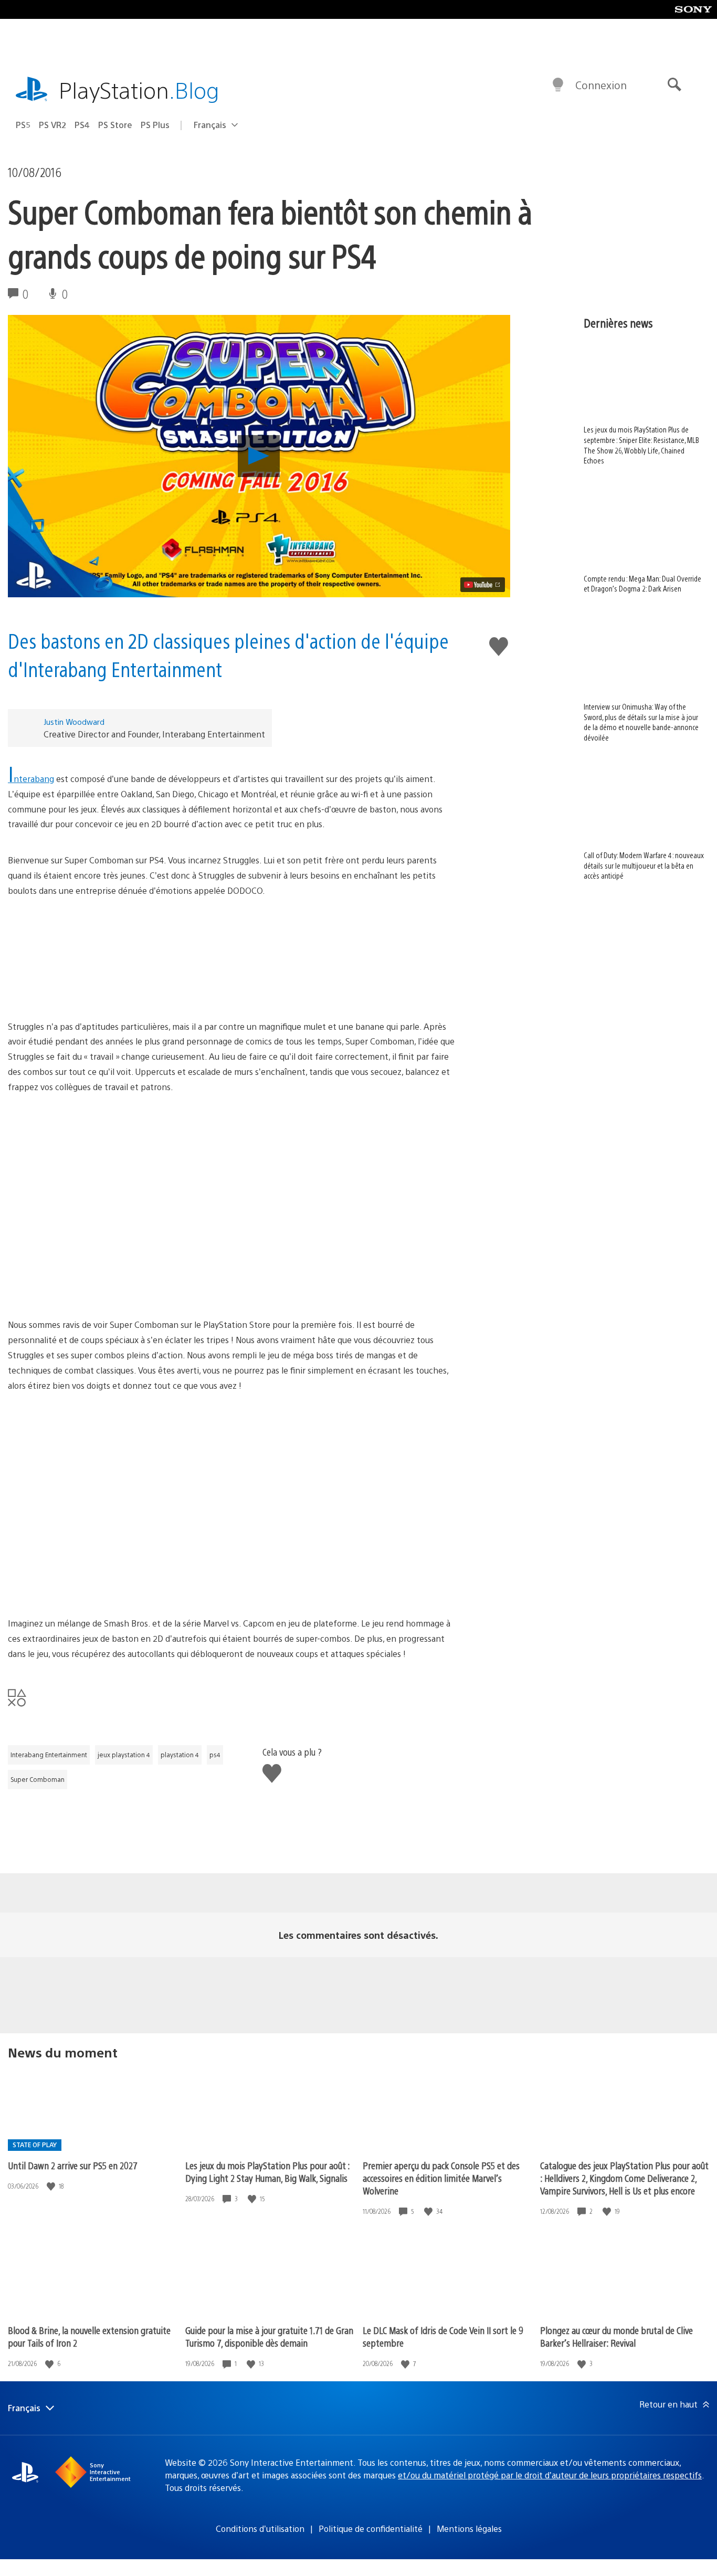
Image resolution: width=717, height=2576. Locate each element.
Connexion (601, 85)
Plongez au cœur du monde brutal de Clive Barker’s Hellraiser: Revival (616, 2336)
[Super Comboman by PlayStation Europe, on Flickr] (234, 959)
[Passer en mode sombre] (558, 85)
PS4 (82, 125)
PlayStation (139, 89)
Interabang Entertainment (49, 1755)
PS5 (23, 125)
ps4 (215, 1755)
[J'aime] (52, 2186)
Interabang (31, 779)
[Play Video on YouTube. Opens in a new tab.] (483, 585)
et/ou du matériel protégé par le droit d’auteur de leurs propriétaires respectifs (550, 2475)
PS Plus (155, 125)
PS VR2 (52, 125)
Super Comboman (38, 1779)
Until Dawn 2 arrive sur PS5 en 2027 (73, 2165)
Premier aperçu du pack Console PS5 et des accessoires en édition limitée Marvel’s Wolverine (441, 2178)
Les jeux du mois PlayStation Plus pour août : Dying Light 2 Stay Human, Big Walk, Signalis (267, 2172)
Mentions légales (469, 2529)
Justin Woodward (74, 721)
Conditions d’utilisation (260, 2529)
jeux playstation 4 (124, 1755)
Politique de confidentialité (371, 2529)
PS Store (115, 125)
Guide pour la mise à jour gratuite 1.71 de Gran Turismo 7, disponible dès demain (269, 2336)
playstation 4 (180, 1755)
